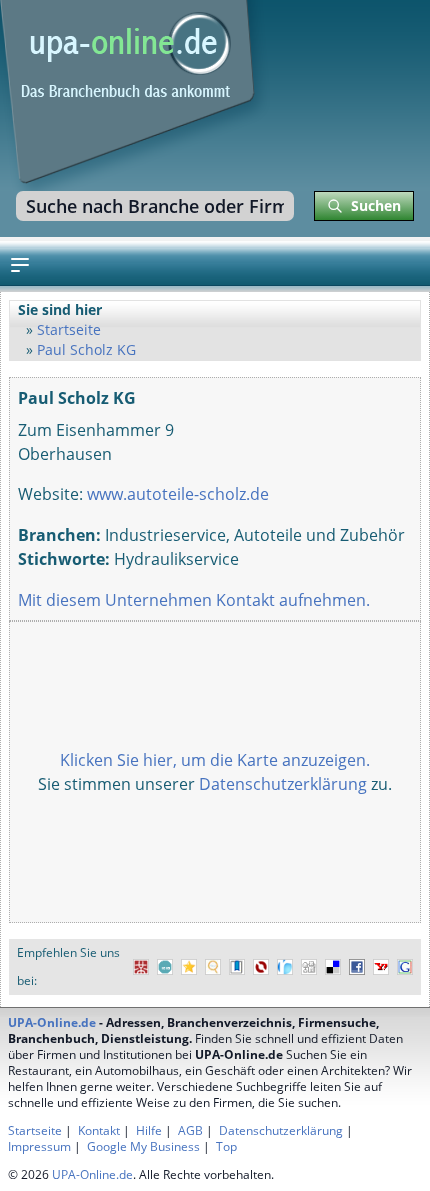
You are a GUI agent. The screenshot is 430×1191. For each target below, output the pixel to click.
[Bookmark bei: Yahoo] (381, 967)
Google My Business (143, 1146)
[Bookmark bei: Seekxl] (213, 967)
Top (226, 1146)
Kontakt (99, 1130)
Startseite (69, 329)
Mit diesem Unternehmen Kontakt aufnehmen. (194, 600)
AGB (190, 1130)
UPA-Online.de (52, 1022)
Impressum (39, 1146)
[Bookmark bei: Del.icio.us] (333, 967)
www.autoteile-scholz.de (178, 494)
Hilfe (149, 1130)
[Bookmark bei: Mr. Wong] (141, 967)
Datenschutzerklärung (283, 784)
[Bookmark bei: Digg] (309, 967)
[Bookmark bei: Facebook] (357, 967)
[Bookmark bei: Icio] (165, 967)
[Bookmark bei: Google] (405, 967)
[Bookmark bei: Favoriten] (189, 967)
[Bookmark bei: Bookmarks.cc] (237, 967)
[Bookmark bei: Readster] (285, 967)
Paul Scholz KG (86, 349)
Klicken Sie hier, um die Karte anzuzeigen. (215, 760)
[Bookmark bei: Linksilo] (261, 967)
